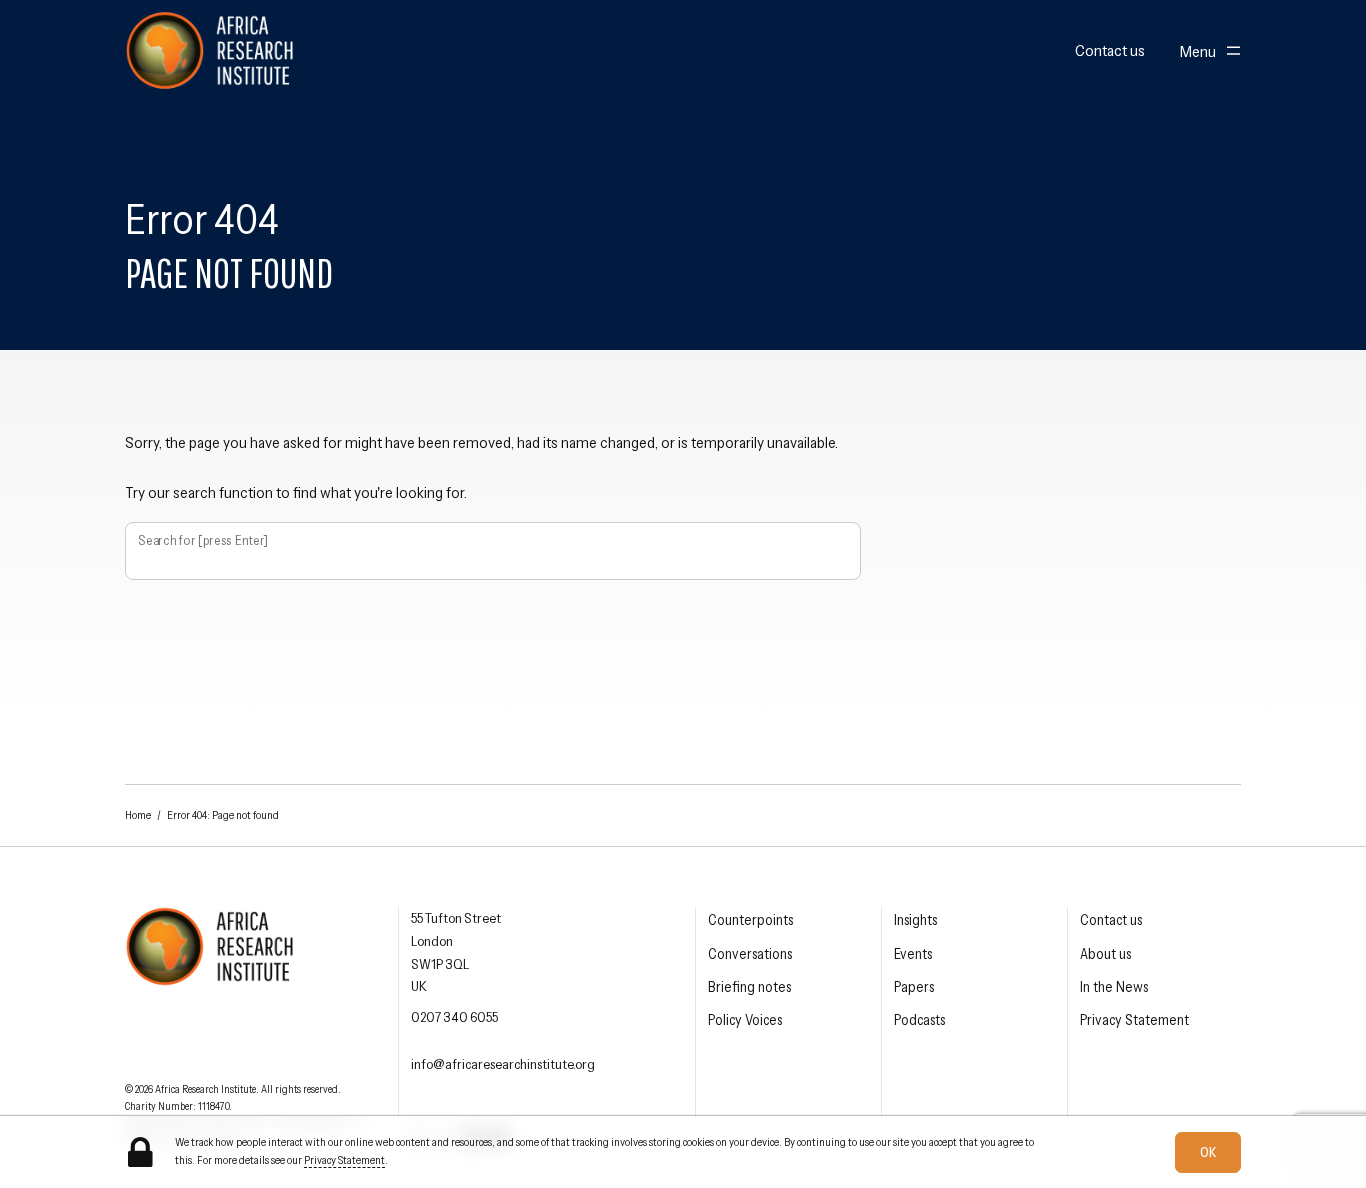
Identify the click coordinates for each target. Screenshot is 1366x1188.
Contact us (1110, 51)
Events (913, 954)
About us (1105, 954)
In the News (1114, 987)
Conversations (750, 954)
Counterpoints (750, 920)
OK (1208, 1151)
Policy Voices (745, 1020)
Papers (914, 987)
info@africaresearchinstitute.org (503, 1064)
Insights (915, 920)
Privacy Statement (1134, 1020)
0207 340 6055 (454, 1017)
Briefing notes (749, 987)
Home (138, 815)
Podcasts (919, 1020)
